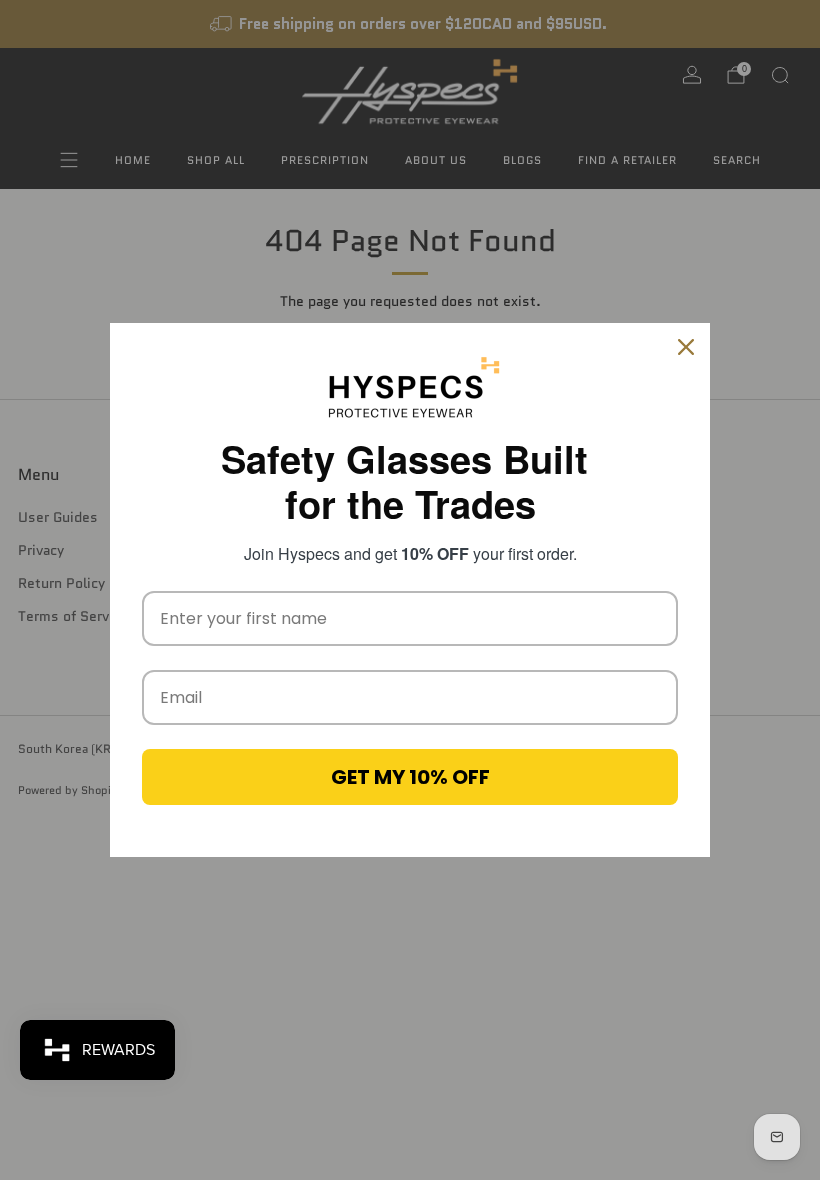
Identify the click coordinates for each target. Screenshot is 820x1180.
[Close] (686, 347)
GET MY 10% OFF (410, 777)
